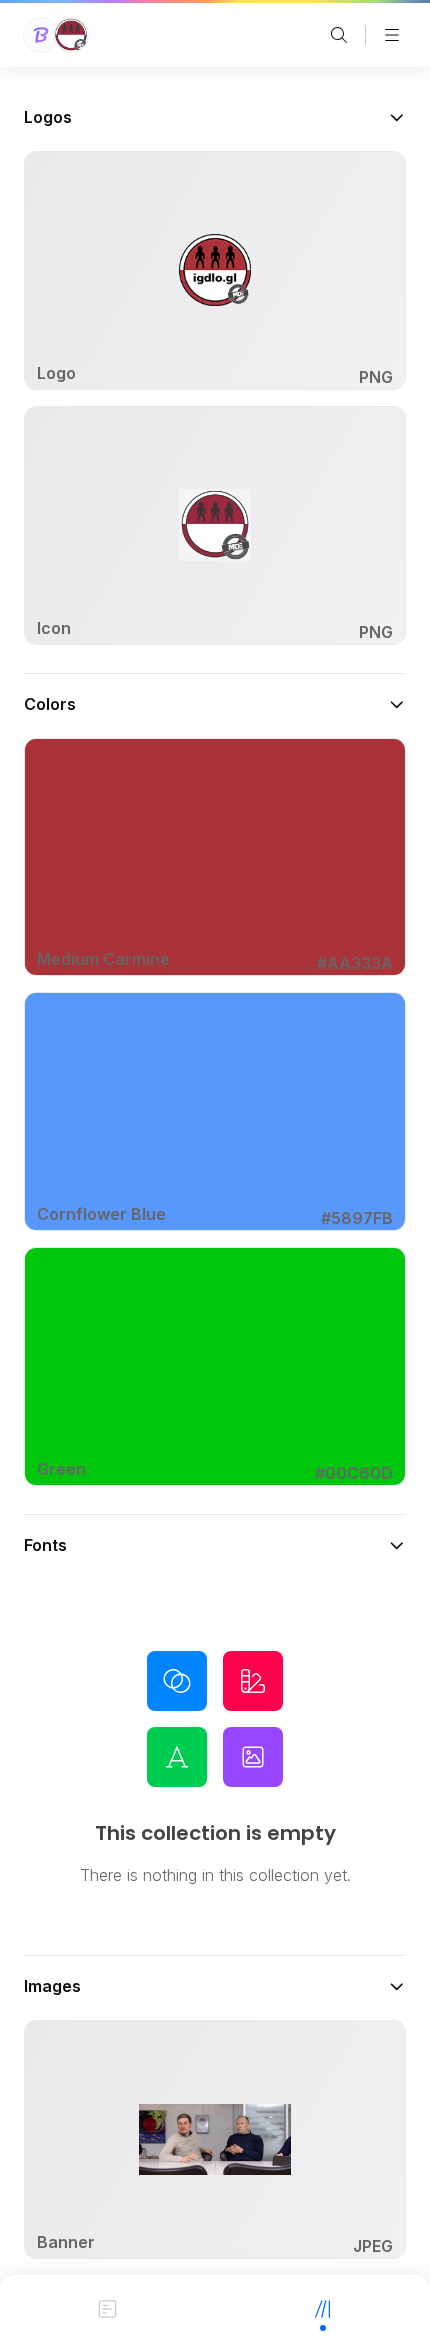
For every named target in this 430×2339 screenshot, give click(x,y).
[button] (215, 117)
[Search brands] (339, 35)
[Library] (322, 2307)
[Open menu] (392, 35)
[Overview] (107, 2307)
